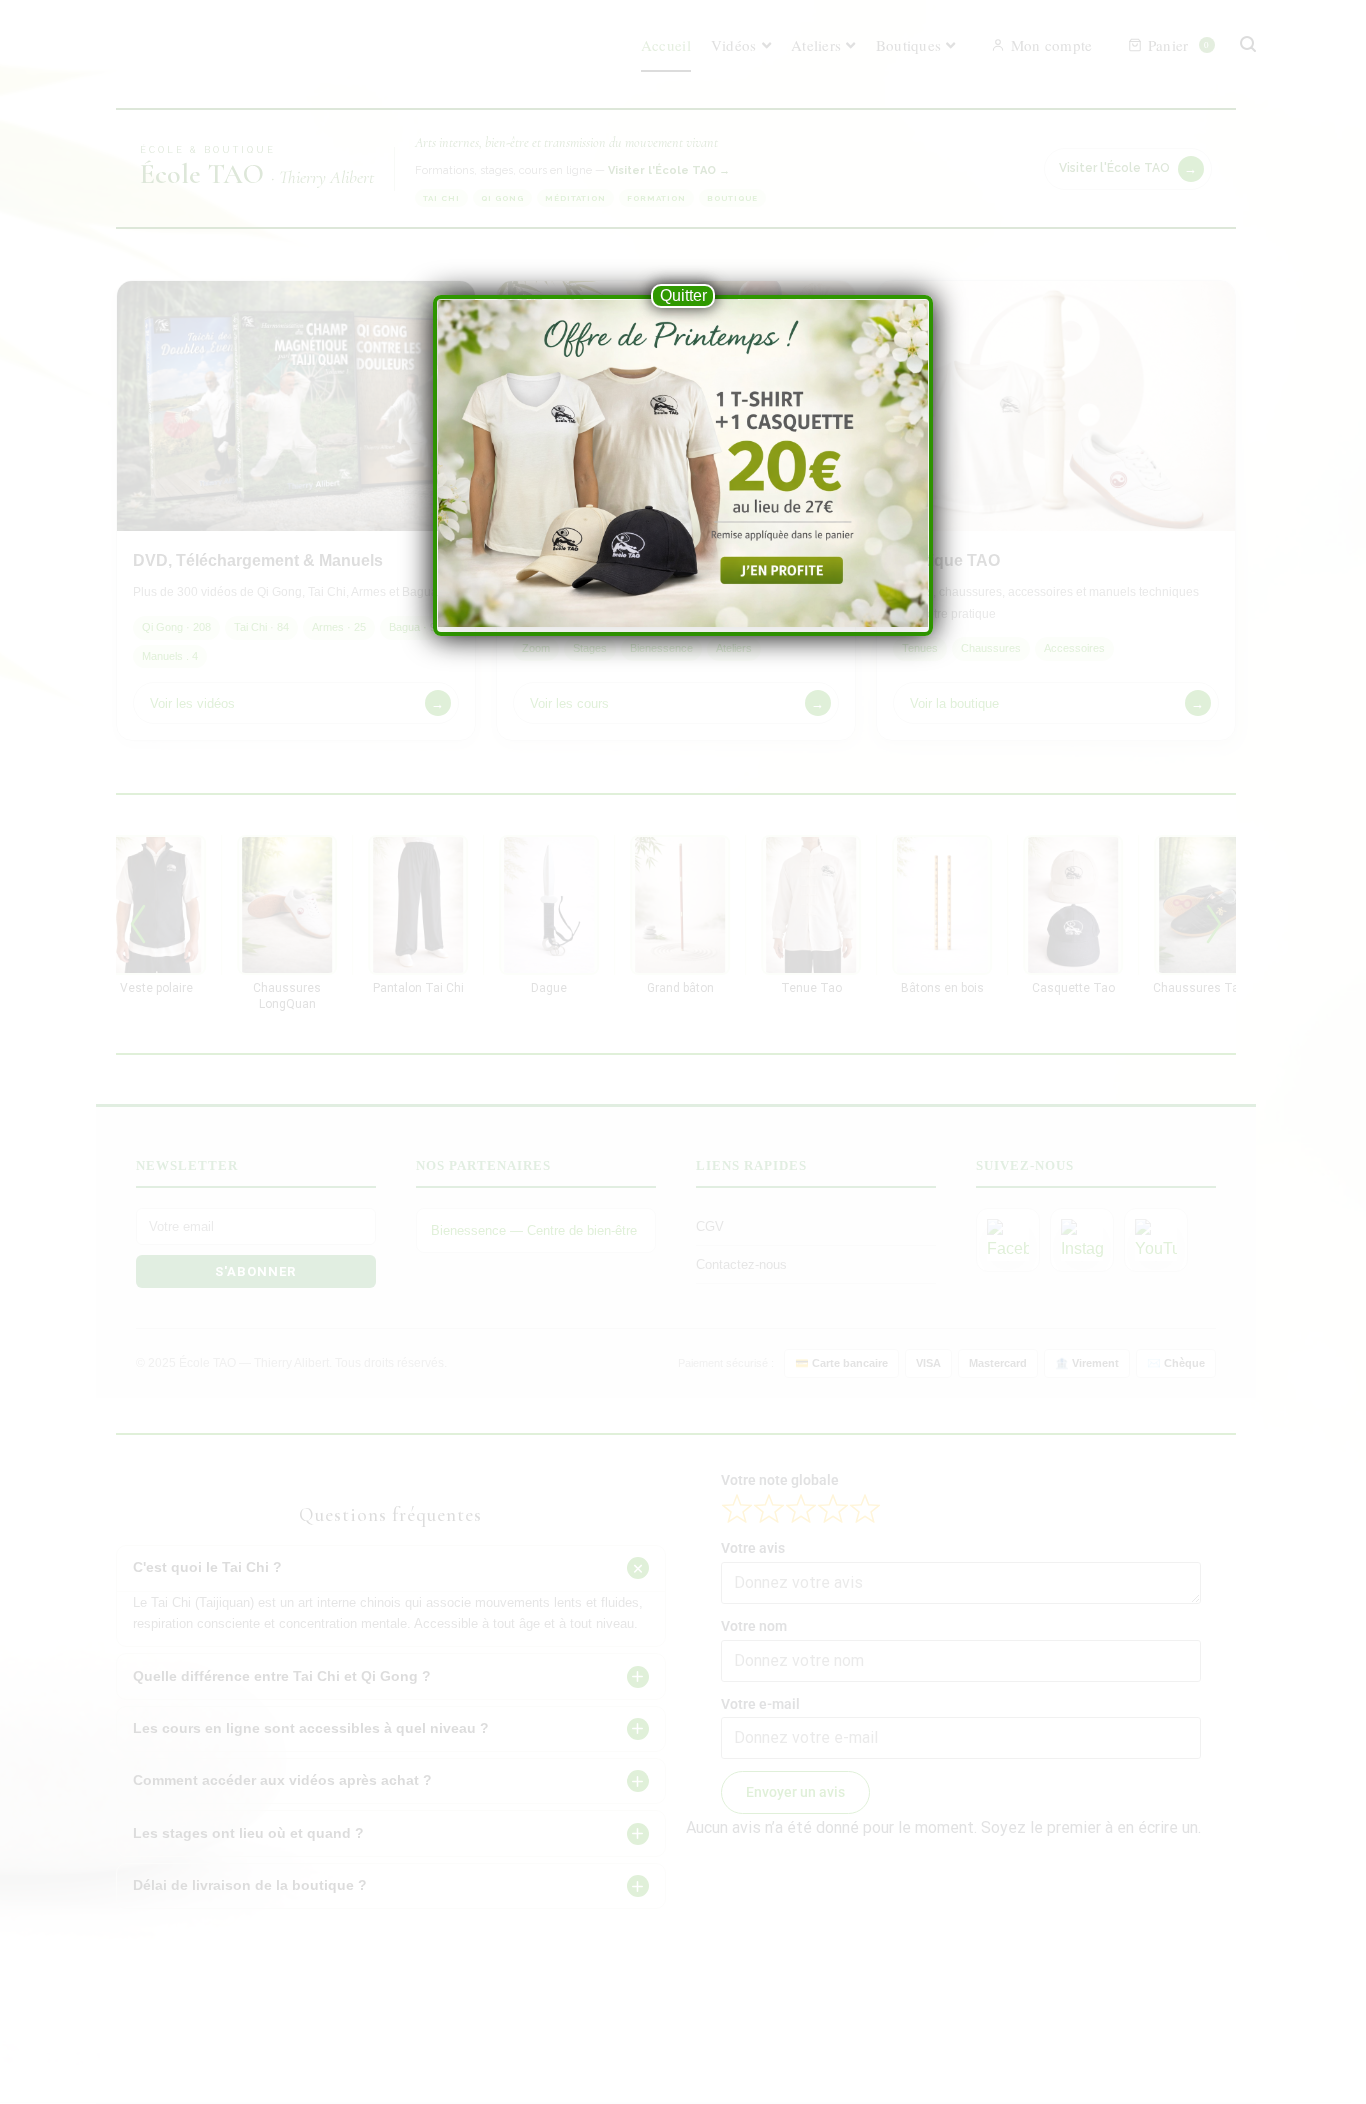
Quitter (683, 295)
